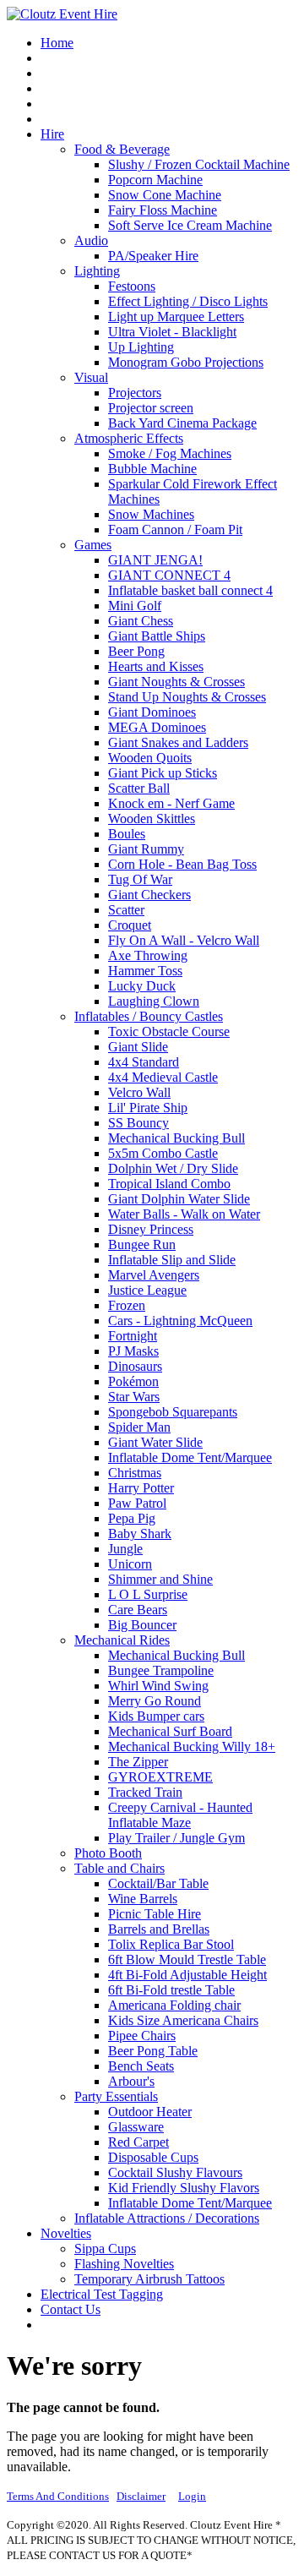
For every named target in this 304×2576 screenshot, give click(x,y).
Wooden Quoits (150, 758)
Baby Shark (140, 1534)
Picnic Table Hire (155, 1914)
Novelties (66, 2233)
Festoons (132, 286)
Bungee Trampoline (161, 1670)
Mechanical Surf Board (170, 1731)
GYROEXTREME (160, 1777)
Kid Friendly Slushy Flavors (184, 2188)
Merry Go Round (155, 1701)
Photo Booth (108, 1853)
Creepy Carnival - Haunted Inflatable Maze (180, 1815)
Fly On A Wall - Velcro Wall (184, 940)
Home (57, 43)
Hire (52, 134)
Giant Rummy (146, 849)
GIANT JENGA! (155, 560)
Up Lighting (141, 347)
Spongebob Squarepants (173, 1412)
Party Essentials (116, 2096)
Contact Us (71, 2309)
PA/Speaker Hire (153, 256)
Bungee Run (142, 1244)
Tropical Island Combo (169, 1184)
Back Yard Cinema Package (182, 423)
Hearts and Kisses (156, 666)
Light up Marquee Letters (176, 317)
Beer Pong (136, 651)
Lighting (97, 271)
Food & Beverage (122, 149)
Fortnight (133, 1336)
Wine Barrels (143, 1899)
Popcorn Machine (155, 180)
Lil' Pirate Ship (148, 1108)
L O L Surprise (148, 1594)
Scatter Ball (139, 788)
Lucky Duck (142, 986)
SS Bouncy (138, 1123)
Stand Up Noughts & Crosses (187, 697)
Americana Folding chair (174, 2005)
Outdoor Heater (150, 2112)
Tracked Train (145, 1792)
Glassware (136, 2127)
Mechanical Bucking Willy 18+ (192, 1746)
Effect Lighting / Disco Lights (188, 301)
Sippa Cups (105, 2249)
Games (93, 545)
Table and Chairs (119, 1868)
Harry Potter (141, 1488)
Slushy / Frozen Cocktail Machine (199, 164)
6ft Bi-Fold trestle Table (171, 1990)
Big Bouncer (142, 1625)
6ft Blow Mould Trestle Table (187, 1959)
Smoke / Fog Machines (170, 453)
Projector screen (151, 408)
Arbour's (131, 2081)
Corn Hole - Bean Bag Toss (182, 864)
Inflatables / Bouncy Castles (149, 1016)
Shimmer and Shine (160, 1579)
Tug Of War (140, 879)
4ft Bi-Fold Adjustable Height (187, 1975)
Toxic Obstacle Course (169, 1031)
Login (192, 2496)
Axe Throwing (148, 955)
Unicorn (130, 1564)
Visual (91, 377)
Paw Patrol (137, 1503)
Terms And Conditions (58, 2496)
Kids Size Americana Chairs (183, 2020)
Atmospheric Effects (129, 438)
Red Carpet (138, 2142)
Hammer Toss (145, 971)
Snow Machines (151, 514)
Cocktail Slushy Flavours (175, 2172)
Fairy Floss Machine (163, 210)
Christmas (135, 1473)
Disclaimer (141, 2496)
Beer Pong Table (153, 2051)
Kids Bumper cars (156, 1716)
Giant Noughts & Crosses (176, 682)
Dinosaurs (135, 1366)
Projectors (135, 393)
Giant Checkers (149, 895)
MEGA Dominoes (157, 727)
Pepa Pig (132, 1518)
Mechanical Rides (122, 1640)
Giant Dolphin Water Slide (179, 1199)
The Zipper (138, 1762)
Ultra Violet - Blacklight (172, 332)
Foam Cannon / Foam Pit (175, 529)
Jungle (125, 1549)
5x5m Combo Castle (163, 1153)
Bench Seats (141, 2066)
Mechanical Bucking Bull (176, 1138)
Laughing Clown (154, 1001)
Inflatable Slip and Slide (172, 1260)
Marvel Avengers (154, 1275)
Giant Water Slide (155, 1442)
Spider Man (139, 1427)
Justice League (147, 1290)
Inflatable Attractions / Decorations (167, 2218)
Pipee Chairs (142, 2036)
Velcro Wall (139, 1092)
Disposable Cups (153, 2157)
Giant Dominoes (152, 712)
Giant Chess (141, 621)
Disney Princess (151, 1229)
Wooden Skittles (152, 819)
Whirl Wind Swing (158, 1686)
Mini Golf (135, 606)
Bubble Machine (152, 469)
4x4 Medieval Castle (163, 1077)
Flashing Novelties (124, 2264)
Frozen (127, 1305)
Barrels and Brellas (159, 1929)
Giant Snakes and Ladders (178, 742)
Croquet (130, 925)
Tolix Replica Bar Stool (171, 1944)
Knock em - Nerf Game (171, 803)
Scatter (126, 910)
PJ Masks (133, 1351)
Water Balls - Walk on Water (184, 1214)
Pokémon (133, 1381)
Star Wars (134, 1397)
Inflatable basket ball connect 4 (190, 590)
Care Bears (138, 1610)
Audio (91, 240)
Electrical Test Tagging (102, 2294)
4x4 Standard (144, 1062)
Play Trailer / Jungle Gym (176, 1838)
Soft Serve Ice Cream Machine (190, 225)
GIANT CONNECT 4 (169, 575)
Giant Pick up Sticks (163, 773)
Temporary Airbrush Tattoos (149, 2279)
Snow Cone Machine (165, 195)
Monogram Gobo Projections (186, 362)
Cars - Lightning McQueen (180, 1321)
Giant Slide (138, 1047)
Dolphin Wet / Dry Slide (173, 1168)
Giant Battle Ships (157, 636)
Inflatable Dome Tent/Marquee (190, 1457)
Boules (127, 834)
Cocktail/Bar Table (158, 1883)
